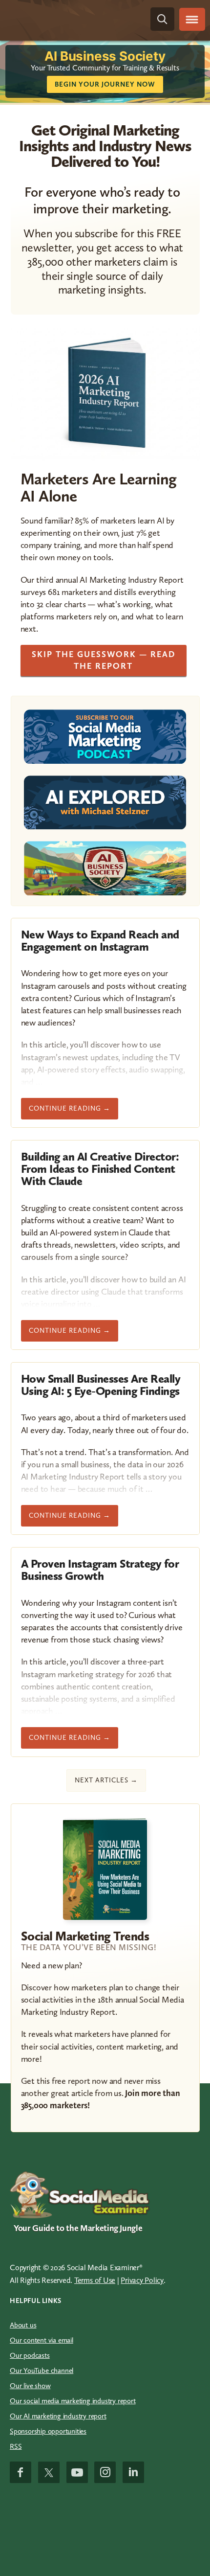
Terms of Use (95, 2280)
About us (23, 2325)
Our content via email (42, 2340)
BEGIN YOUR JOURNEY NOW (105, 84)
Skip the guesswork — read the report (104, 660)
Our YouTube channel (42, 2371)
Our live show (30, 2386)
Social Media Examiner (61, 19)
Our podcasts (30, 2355)
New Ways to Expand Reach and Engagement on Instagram (100, 940)
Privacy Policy (142, 2280)
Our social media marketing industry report (73, 2401)
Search (162, 19)
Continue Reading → (70, 1108)
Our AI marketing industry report (58, 2416)
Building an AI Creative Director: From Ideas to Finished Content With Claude (100, 1169)
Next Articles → (106, 1780)
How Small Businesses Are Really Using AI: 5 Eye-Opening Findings (101, 1385)
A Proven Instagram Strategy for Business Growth (100, 1570)
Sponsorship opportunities (48, 2431)
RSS (16, 2446)
